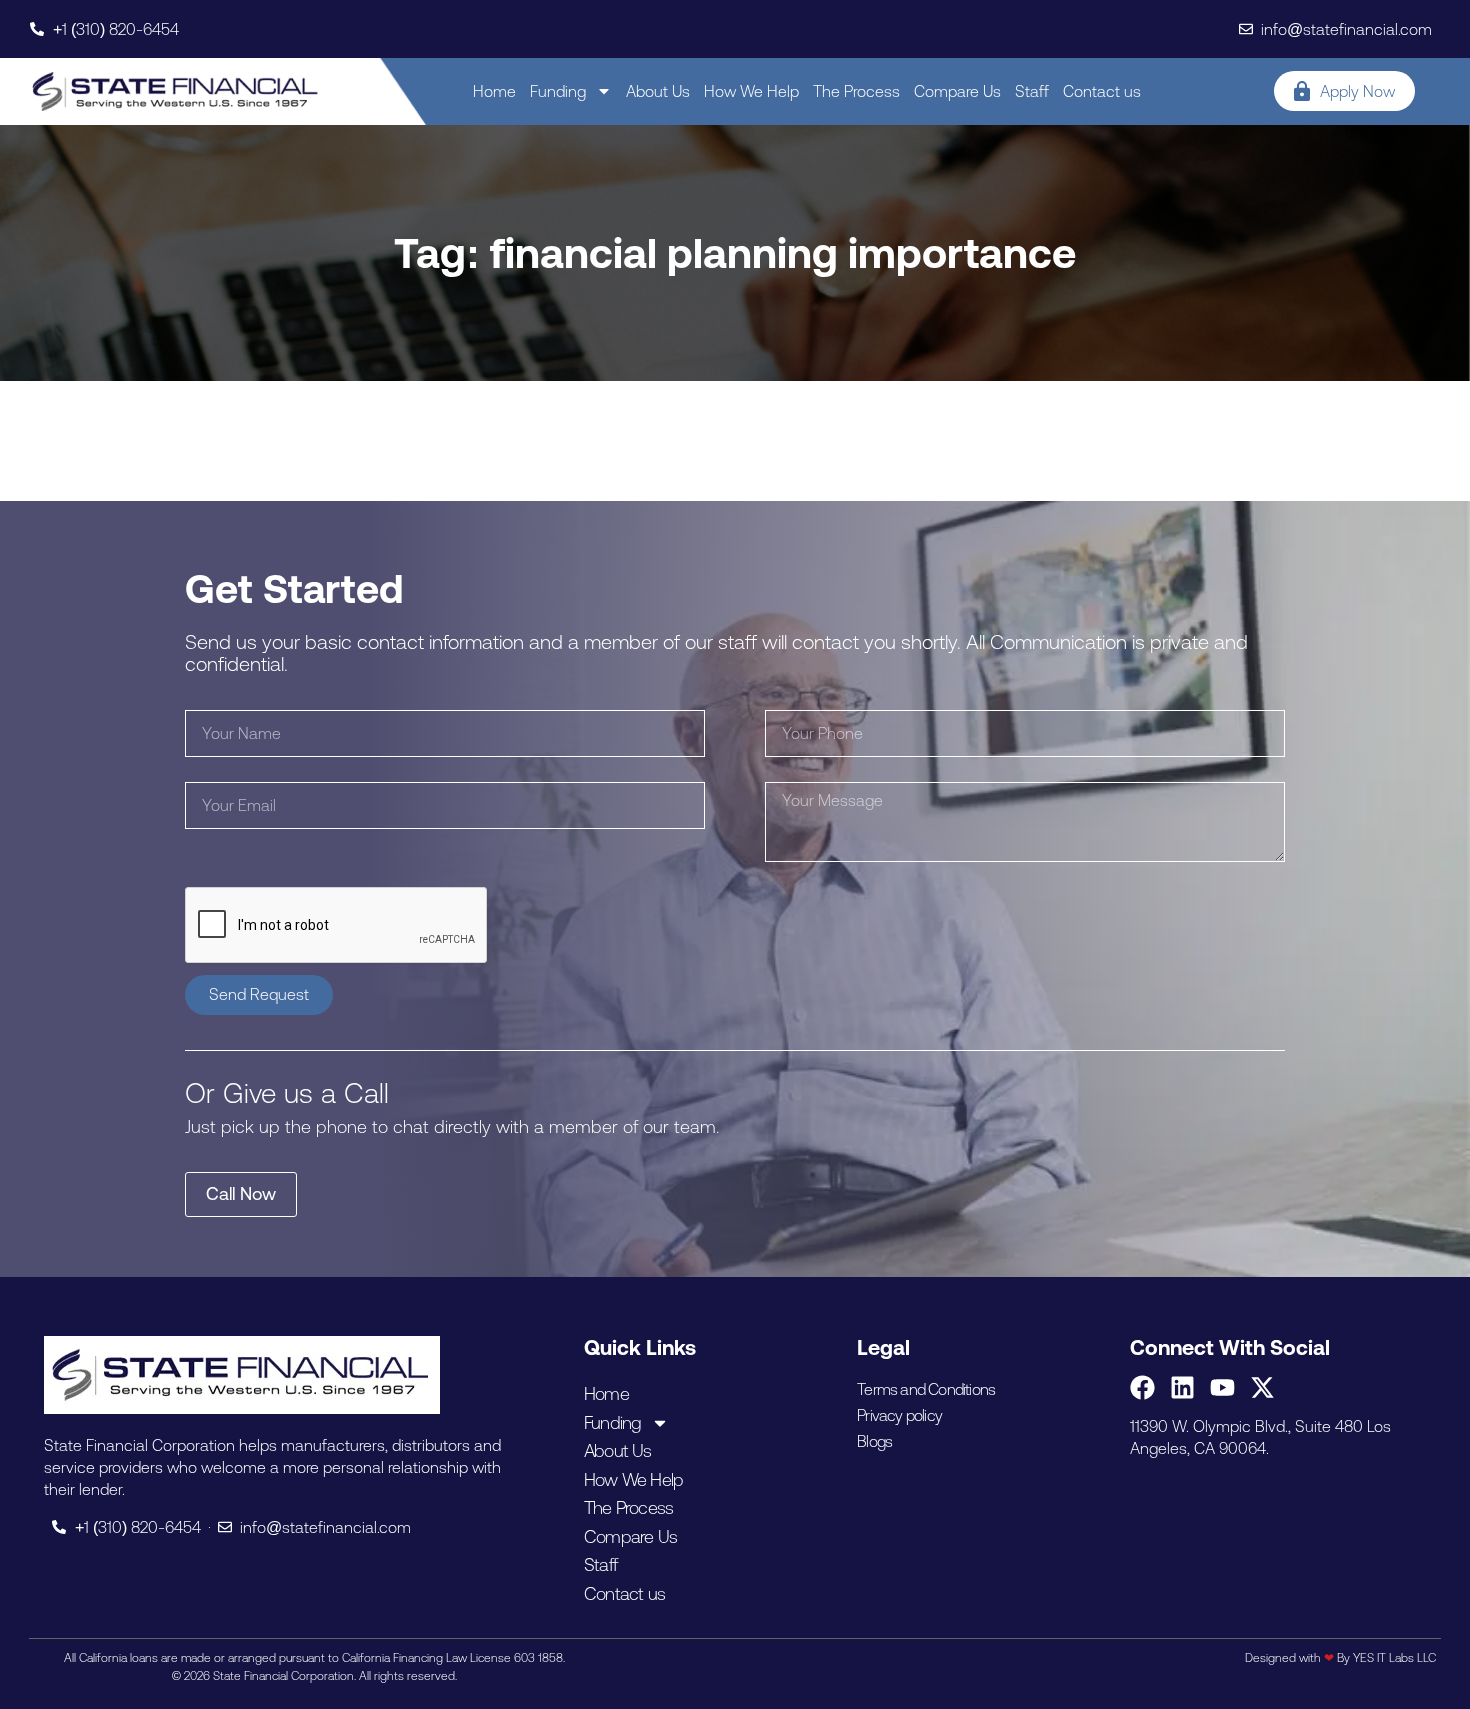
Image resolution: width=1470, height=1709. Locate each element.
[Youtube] (1222, 1387)
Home (494, 91)
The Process (856, 91)
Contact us (1102, 91)
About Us (658, 91)
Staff (1032, 91)
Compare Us (957, 91)
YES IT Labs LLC (1394, 1658)
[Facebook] (1142, 1387)
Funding (558, 91)
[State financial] (175, 91)
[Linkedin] (1182, 1387)
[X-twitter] (1262, 1387)
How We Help (751, 91)
